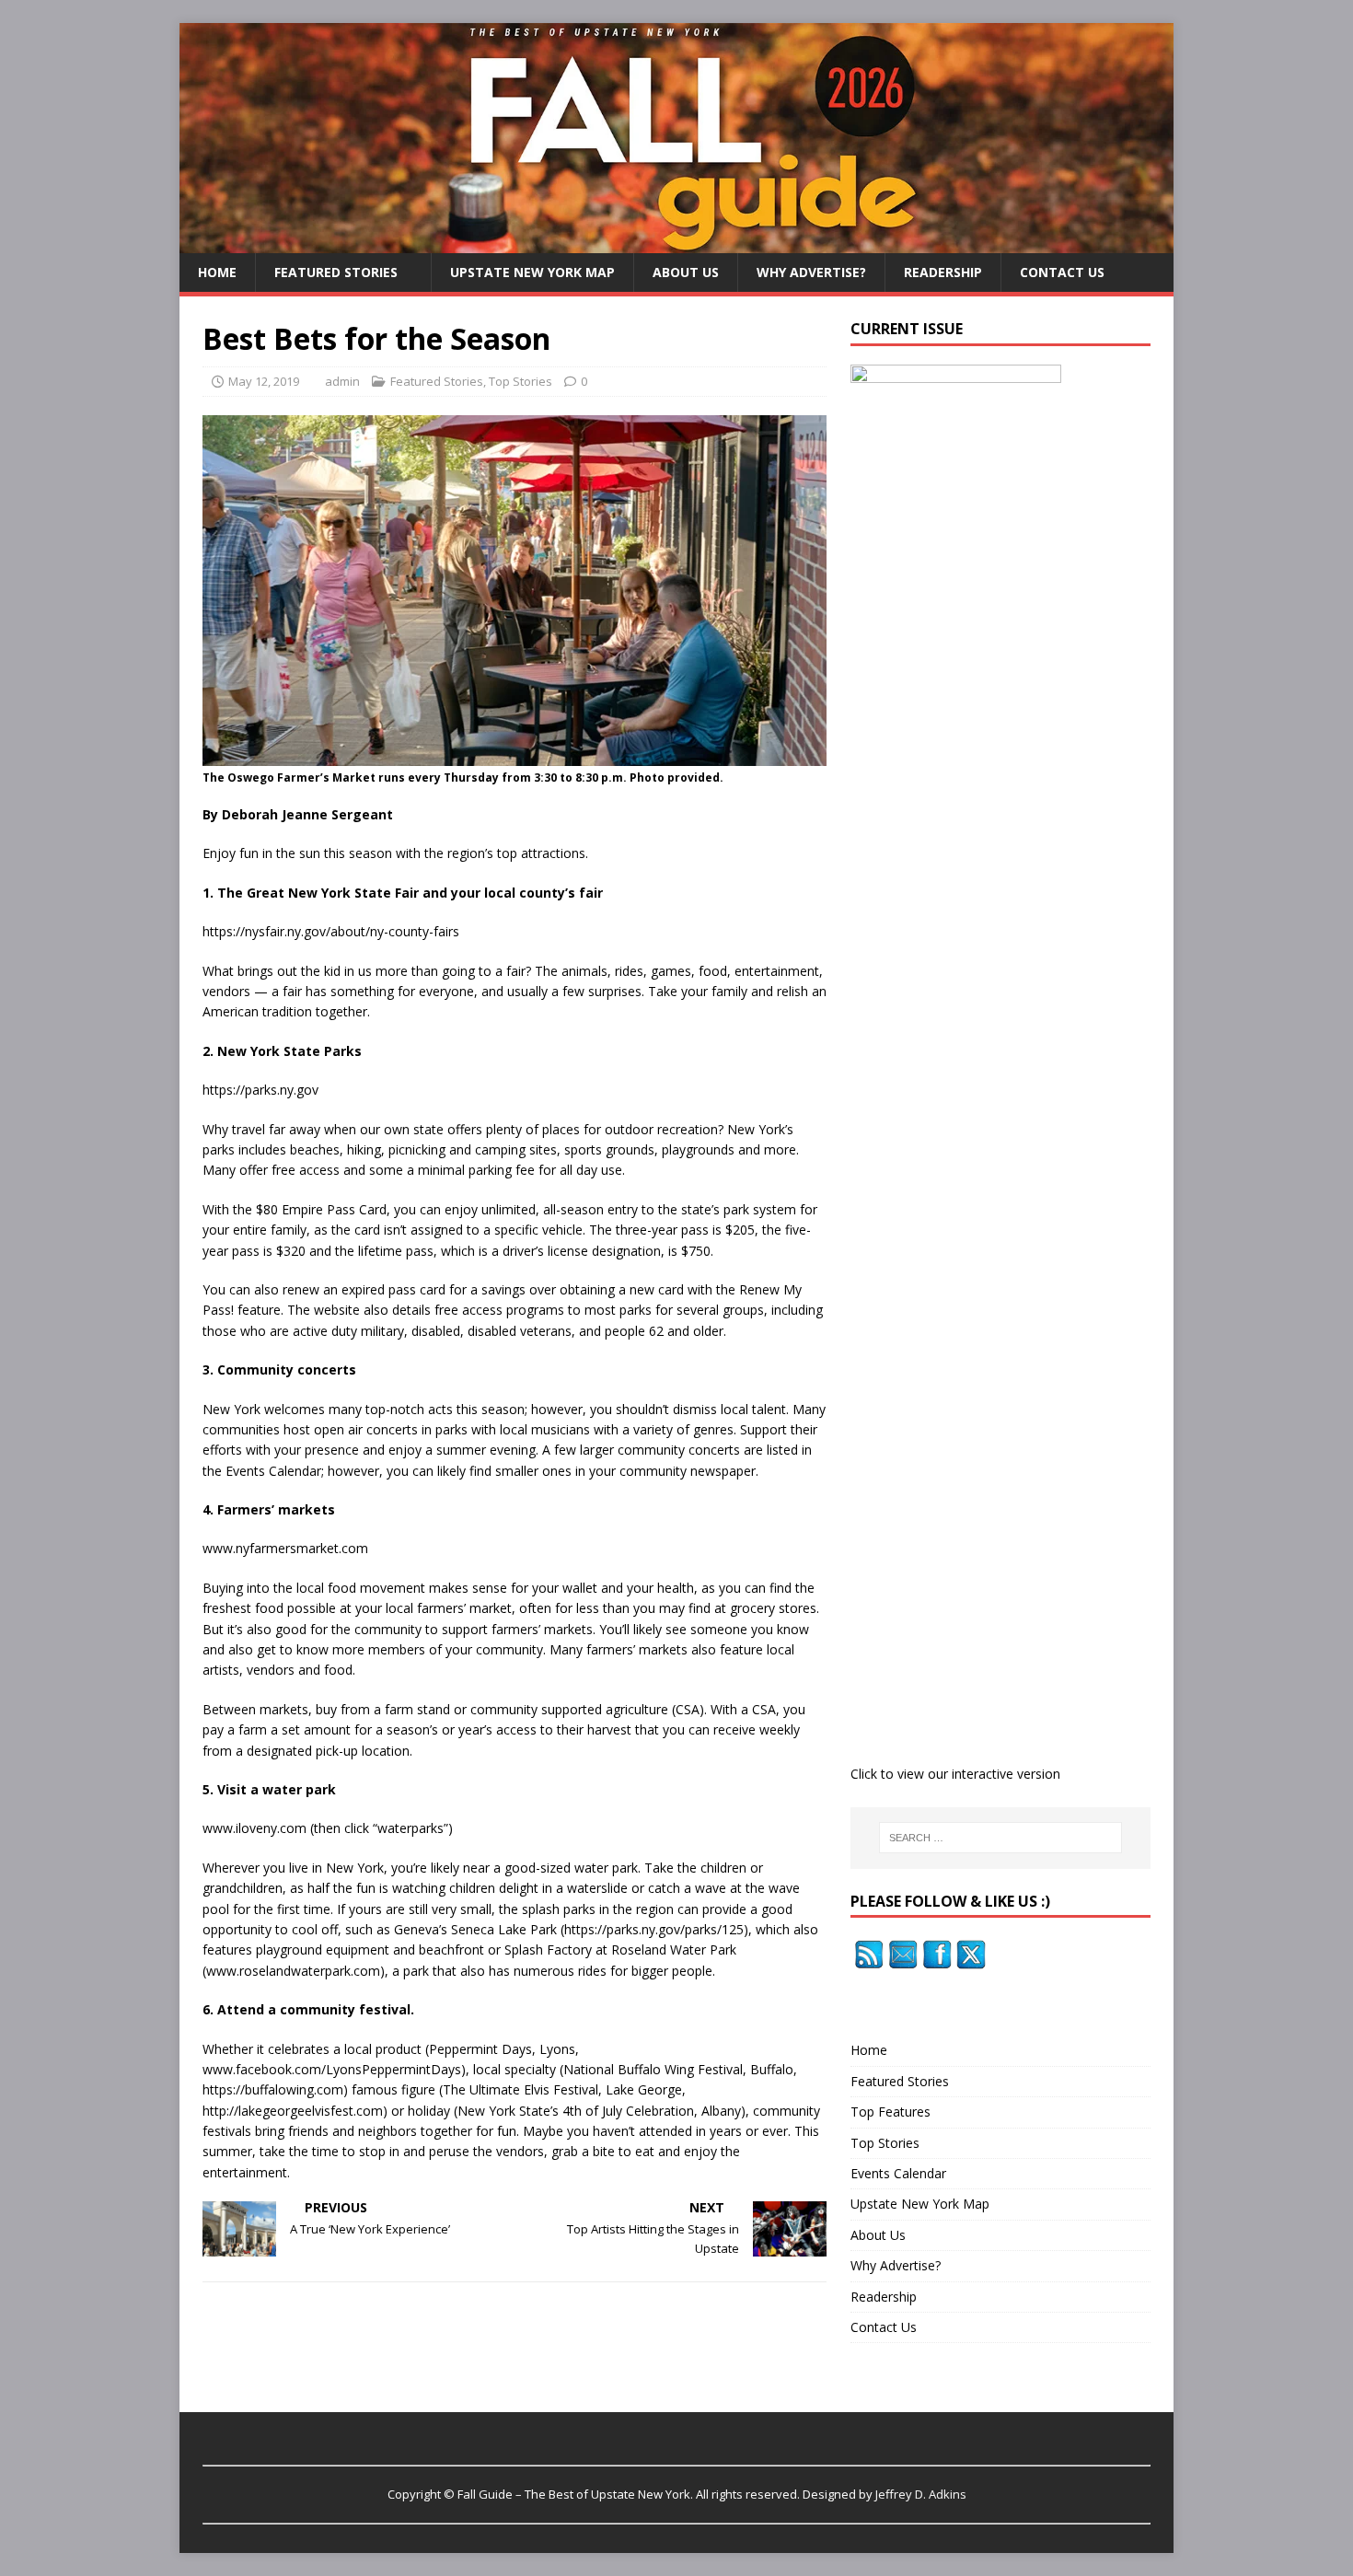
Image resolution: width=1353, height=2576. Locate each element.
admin (342, 381)
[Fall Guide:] (676, 242)
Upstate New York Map (532, 272)
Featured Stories (336, 272)
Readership (943, 272)
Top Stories (520, 381)
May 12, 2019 (264, 381)
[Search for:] (1000, 1838)
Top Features (890, 2112)
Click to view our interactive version (955, 1774)
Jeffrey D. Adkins (921, 2494)
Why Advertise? (811, 272)
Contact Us (1062, 272)
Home (217, 272)
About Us (686, 272)
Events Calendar (898, 2173)
